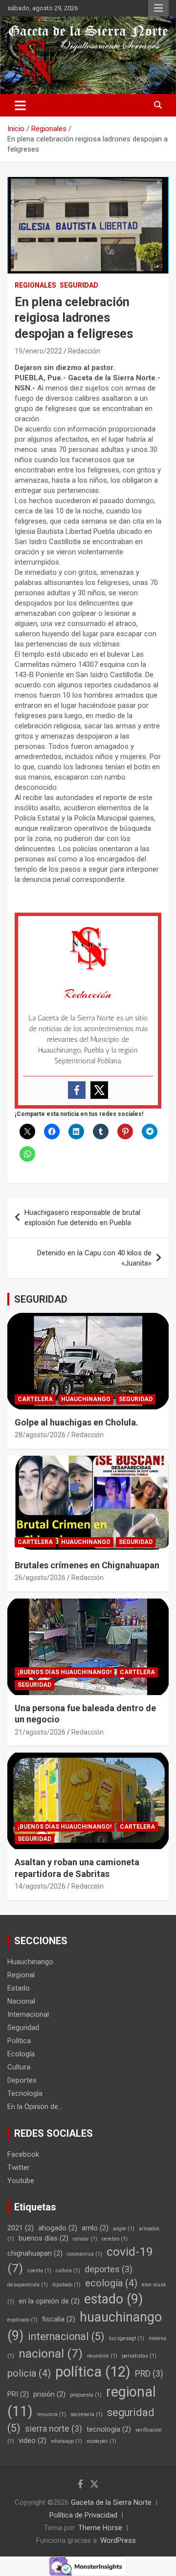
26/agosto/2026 (40, 1578)
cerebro (115, 2239)
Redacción (84, 351)
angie (124, 2229)
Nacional (21, 2001)
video (33, 2440)
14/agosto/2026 (40, 1886)
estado (113, 2299)
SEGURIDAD (41, 1299)
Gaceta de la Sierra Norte (111, 2502)
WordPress (118, 2540)
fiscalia (59, 2319)
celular (85, 2239)
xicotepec (101, 2441)
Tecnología (25, 2093)
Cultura (19, 2067)
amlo (95, 2228)
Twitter (19, 2167)
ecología (111, 2283)
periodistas (139, 2356)
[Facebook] (77, 1090)
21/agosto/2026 (40, 1732)
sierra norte (54, 2429)
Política (19, 2041)
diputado (66, 2285)
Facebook (23, 2154)
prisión (49, 2394)
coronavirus (85, 2254)
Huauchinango (86, 1399)
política (93, 2372)
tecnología (109, 2429)
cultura (68, 2271)
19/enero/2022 (38, 351)
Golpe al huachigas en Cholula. (77, 1422)
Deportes (22, 2080)
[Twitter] (99, 1090)
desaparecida (28, 2285)
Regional (21, 1975)
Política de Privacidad (83, 2515)
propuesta (86, 2395)
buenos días (44, 2238)
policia (29, 2373)
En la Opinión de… (35, 2107)
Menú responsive (158, 8)
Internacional (28, 2014)
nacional (51, 2353)
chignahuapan (35, 2253)
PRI (18, 2394)
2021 (21, 2228)
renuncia (52, 2414)
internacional (66, 2336)
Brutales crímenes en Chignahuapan (87, 1565)
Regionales (35, 285)
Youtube (21, 2181)
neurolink (102, 2356)
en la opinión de (49, 2301)
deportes (109, 2269)
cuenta (39, 2271)
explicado (22, 2320)
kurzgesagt (127, 2338)
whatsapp (66, 2441)
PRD (149, 2374)
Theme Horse (100, 2528)
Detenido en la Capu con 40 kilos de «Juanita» (94, 1258)
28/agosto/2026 (40, 1435)
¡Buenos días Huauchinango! (65, 1672)
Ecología (21, 2054)
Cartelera (35, 1399)
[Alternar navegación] (20, 105)
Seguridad (79, 285)
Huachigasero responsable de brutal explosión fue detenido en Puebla (82, 1218)
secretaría (87, 2414)
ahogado (58, 2228)
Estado (19, 1988)
